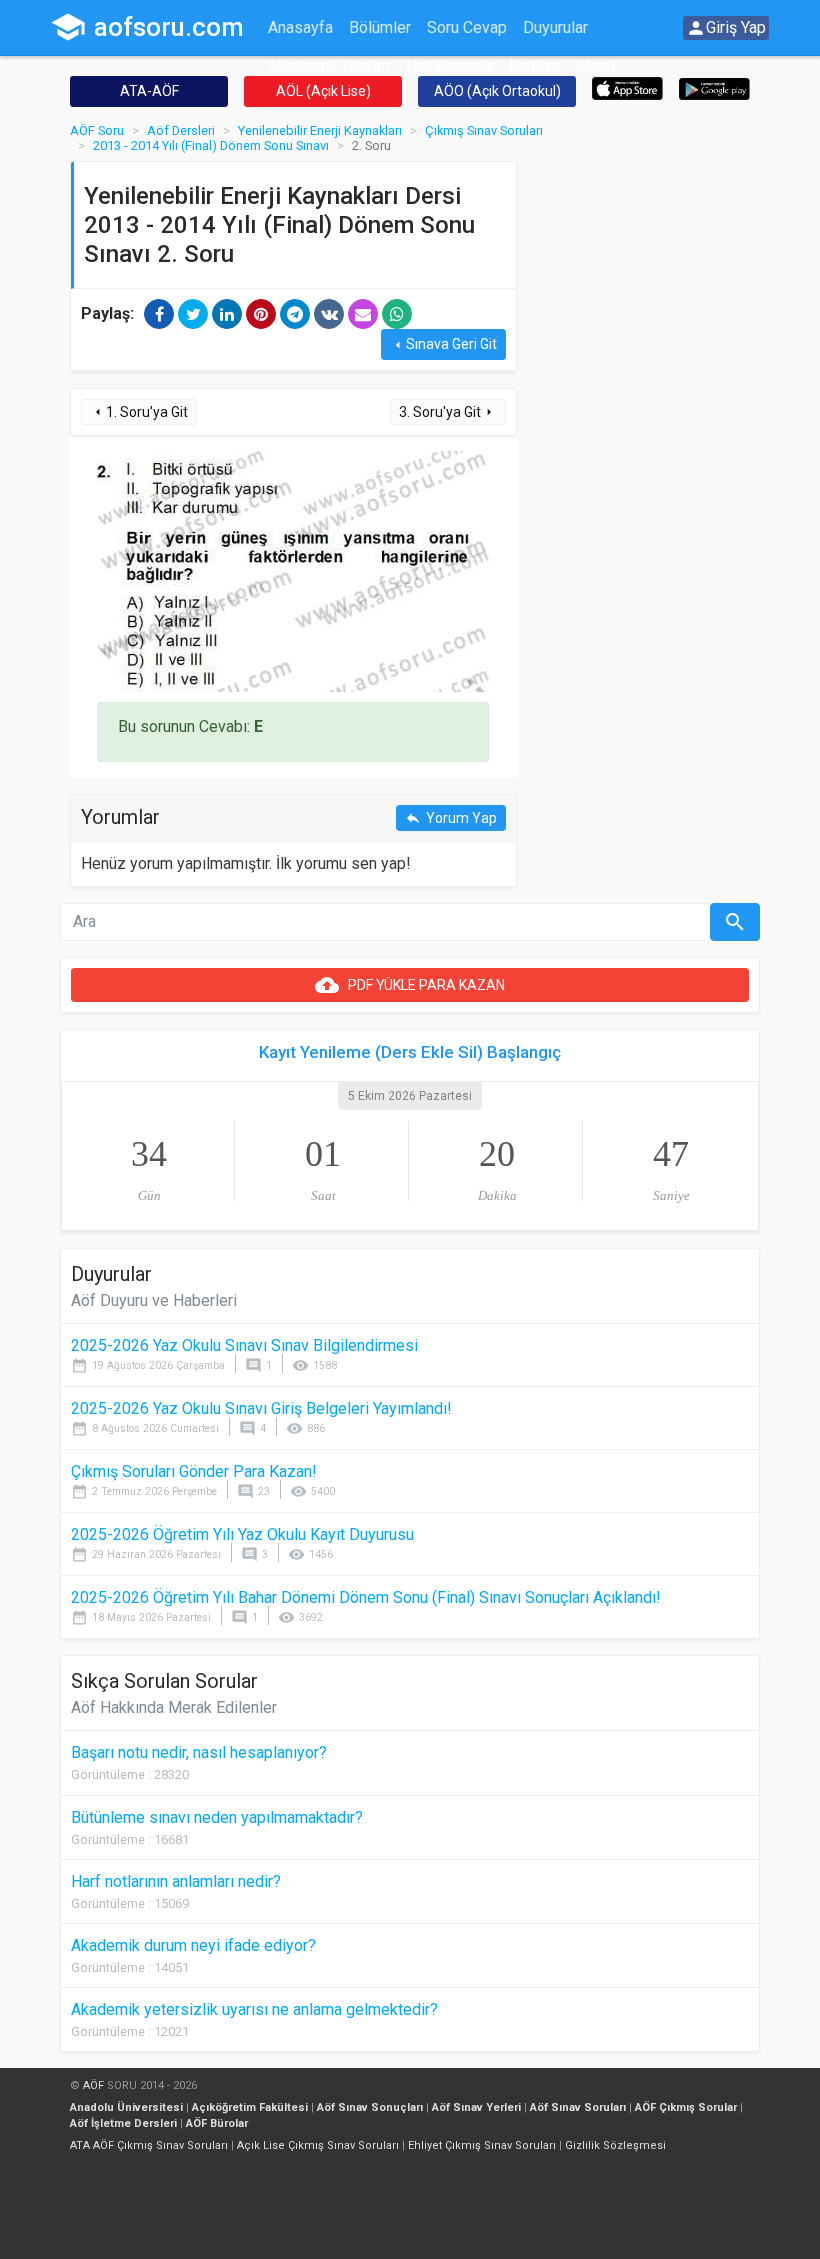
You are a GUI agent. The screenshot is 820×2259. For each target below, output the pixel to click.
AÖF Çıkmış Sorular (686, 2107)
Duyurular (555, 27)
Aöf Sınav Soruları (578, 2107)
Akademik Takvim (329, 66)
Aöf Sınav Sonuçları (370, 2107)
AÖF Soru (97, 130)
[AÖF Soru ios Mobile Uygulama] (627, 87)
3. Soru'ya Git (448, 412)
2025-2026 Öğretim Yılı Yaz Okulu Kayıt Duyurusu (242, 1534)
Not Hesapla (449, 66)
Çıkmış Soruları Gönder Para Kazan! (194, 1471)
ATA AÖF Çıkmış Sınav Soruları (149, 2145)
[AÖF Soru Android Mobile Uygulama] (714, 87)
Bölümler (380, 27)
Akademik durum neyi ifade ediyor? (193, 1945)
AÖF (93, 2085)
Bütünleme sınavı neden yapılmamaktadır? (217, 1817)
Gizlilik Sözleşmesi (615, 2145)
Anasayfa (300, 27)
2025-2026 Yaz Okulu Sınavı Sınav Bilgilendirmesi (244, 1345)
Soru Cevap (467, 27)
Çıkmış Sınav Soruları (484, 130)
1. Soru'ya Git (139, 412)
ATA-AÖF (149, 91)
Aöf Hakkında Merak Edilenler (174, 1707)
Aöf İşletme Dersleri (123, 2123)
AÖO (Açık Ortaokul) (497, 91)
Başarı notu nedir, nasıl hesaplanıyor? (199, 1752)
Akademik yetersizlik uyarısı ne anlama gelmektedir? (254, 2009)
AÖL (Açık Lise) (323, 91)
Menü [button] (595, 66)
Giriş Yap (726, 28)
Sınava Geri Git (443, 344)
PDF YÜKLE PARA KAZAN (410, 985)
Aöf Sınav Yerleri (476, 2107)
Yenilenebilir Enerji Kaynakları (320, 130)
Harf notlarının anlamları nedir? (176, 1881)
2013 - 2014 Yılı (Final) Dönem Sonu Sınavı (211, 145)
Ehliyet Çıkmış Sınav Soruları (482, 2145)
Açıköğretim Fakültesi (250, 2107)
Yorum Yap (451, 818)
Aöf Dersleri (181, 130)
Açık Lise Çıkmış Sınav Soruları (318, 2145)
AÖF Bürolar (217, 2123)
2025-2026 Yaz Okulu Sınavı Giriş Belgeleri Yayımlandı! (261, 1408)
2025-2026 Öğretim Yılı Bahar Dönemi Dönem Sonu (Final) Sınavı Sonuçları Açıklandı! (366, 1597)
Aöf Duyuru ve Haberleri (154, 1300)
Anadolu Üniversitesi (126, 2107)
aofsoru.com (147, 27)
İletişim (534, 66)
